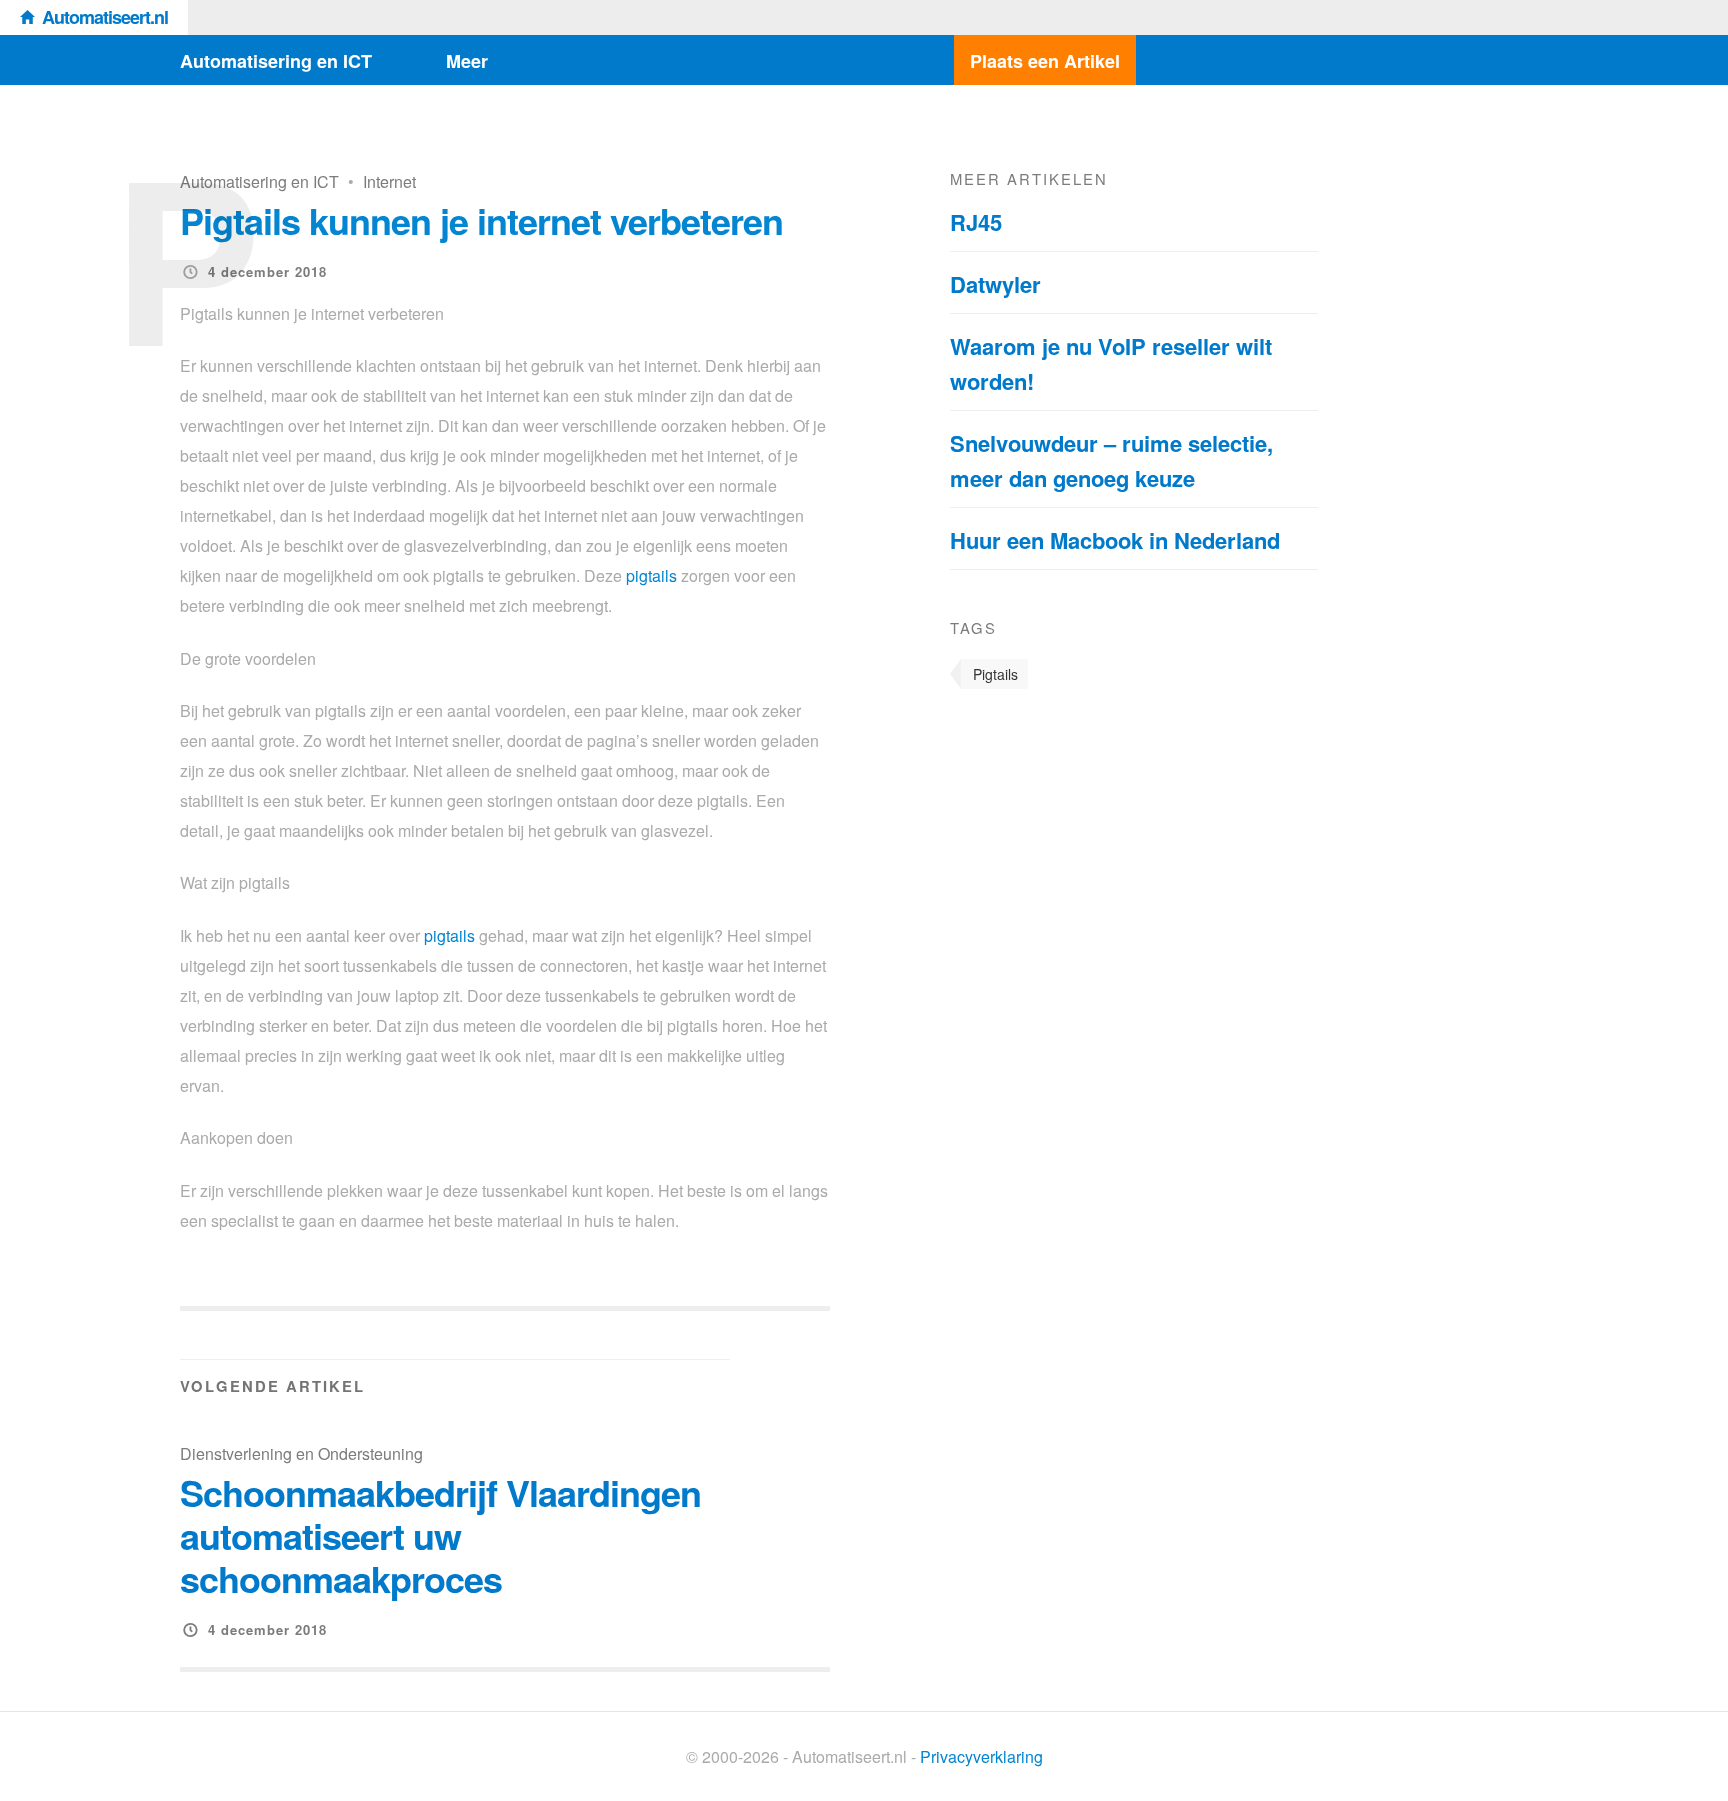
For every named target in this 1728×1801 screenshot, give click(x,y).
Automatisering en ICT (276, 61)
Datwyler (995, 284)
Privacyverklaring (981, 1756)
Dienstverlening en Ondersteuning (301, 1453)
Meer (467, 61)
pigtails (651, 575)
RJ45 (976, 222)
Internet (389, 181)
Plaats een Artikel (1045, 61)
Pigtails (995, 674)
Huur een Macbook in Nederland (1115, 540)
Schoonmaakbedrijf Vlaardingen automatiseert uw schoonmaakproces (440, 1535)
